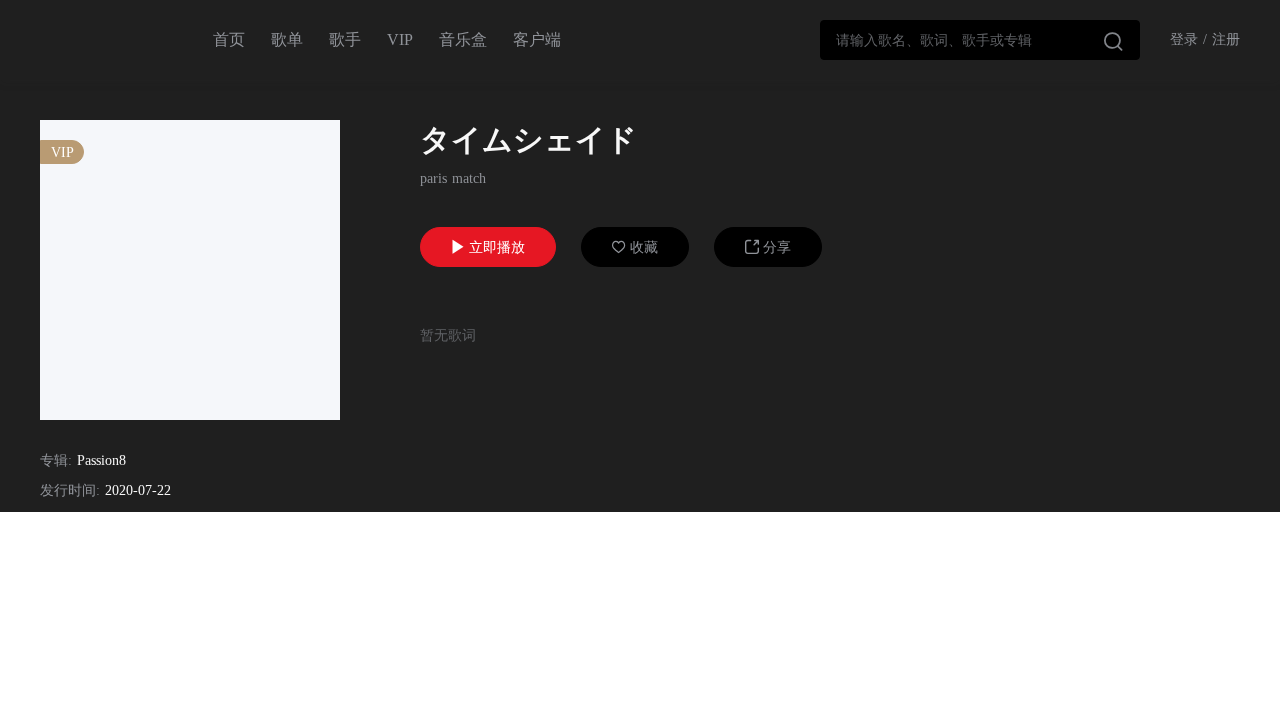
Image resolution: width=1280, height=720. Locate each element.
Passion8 (101, 460)
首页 (229, 39)
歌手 (345, 39)
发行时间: (70, 490)
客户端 (537, 39)
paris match (453, 178)
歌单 (287, 39)
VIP (400, 39)
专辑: (56, 460)
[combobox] (980, 40)
